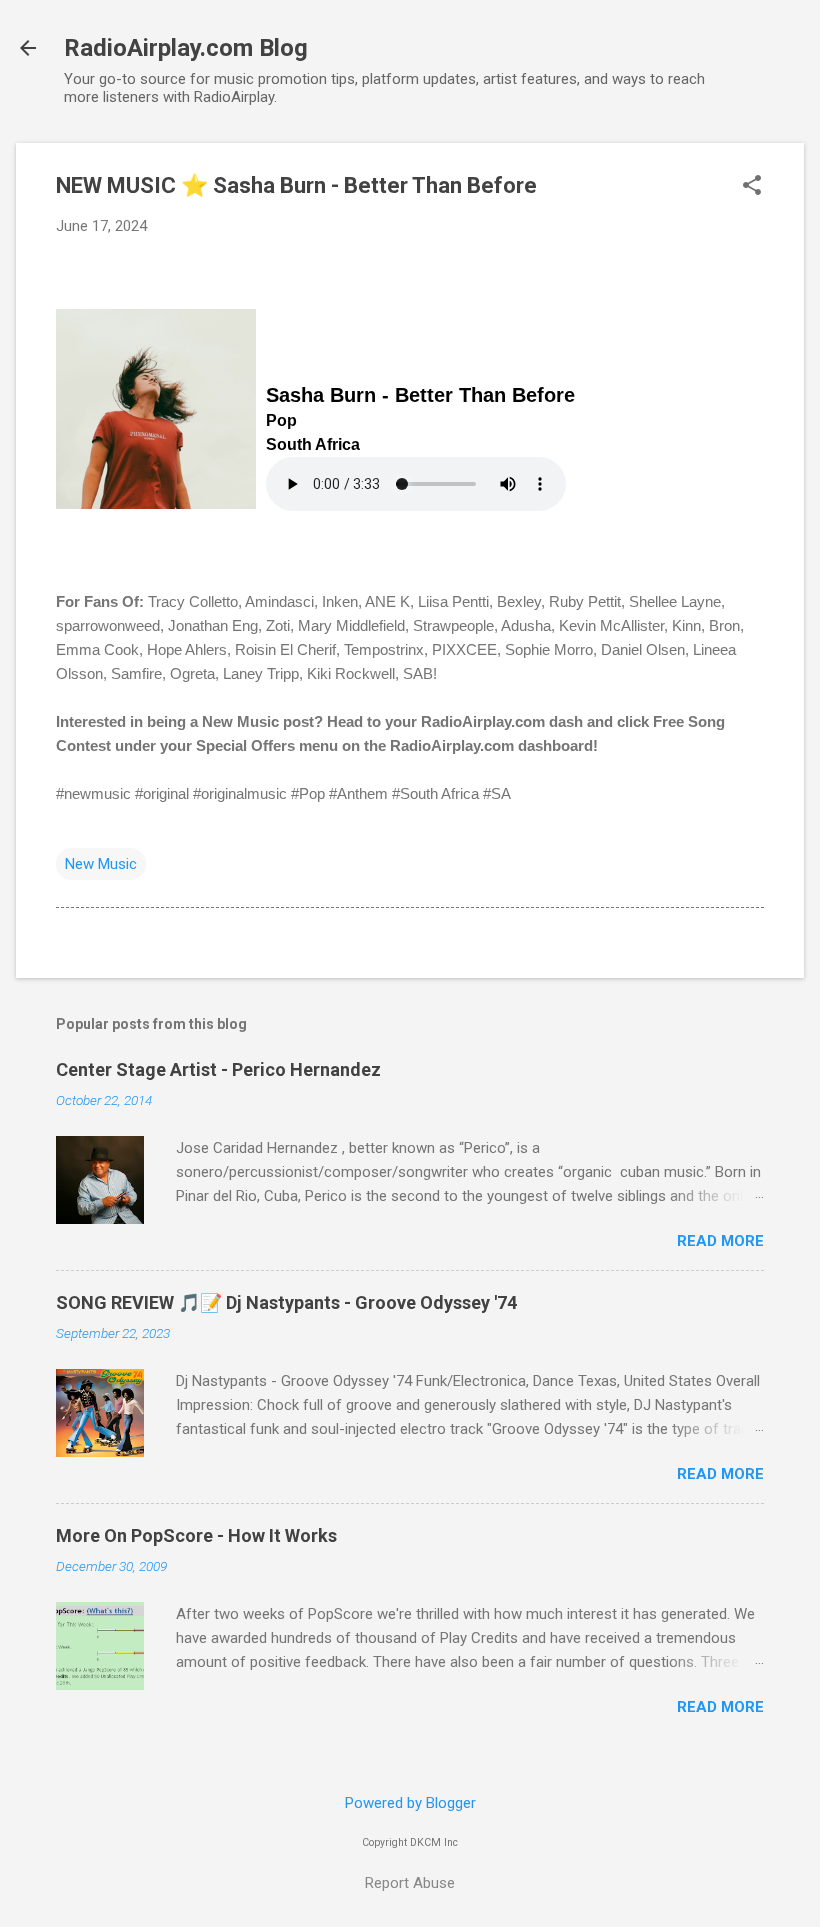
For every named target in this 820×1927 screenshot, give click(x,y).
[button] (752, 187)
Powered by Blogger (410, 1803)
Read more (720, 1241)
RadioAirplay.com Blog (186, 48)
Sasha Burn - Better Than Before (420, 395)
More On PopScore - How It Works (196, 1535)
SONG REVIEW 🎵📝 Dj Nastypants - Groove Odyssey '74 (286, 1302)
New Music (101, 864)
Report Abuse (410, 1883)
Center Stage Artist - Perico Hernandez (218, 1069)
